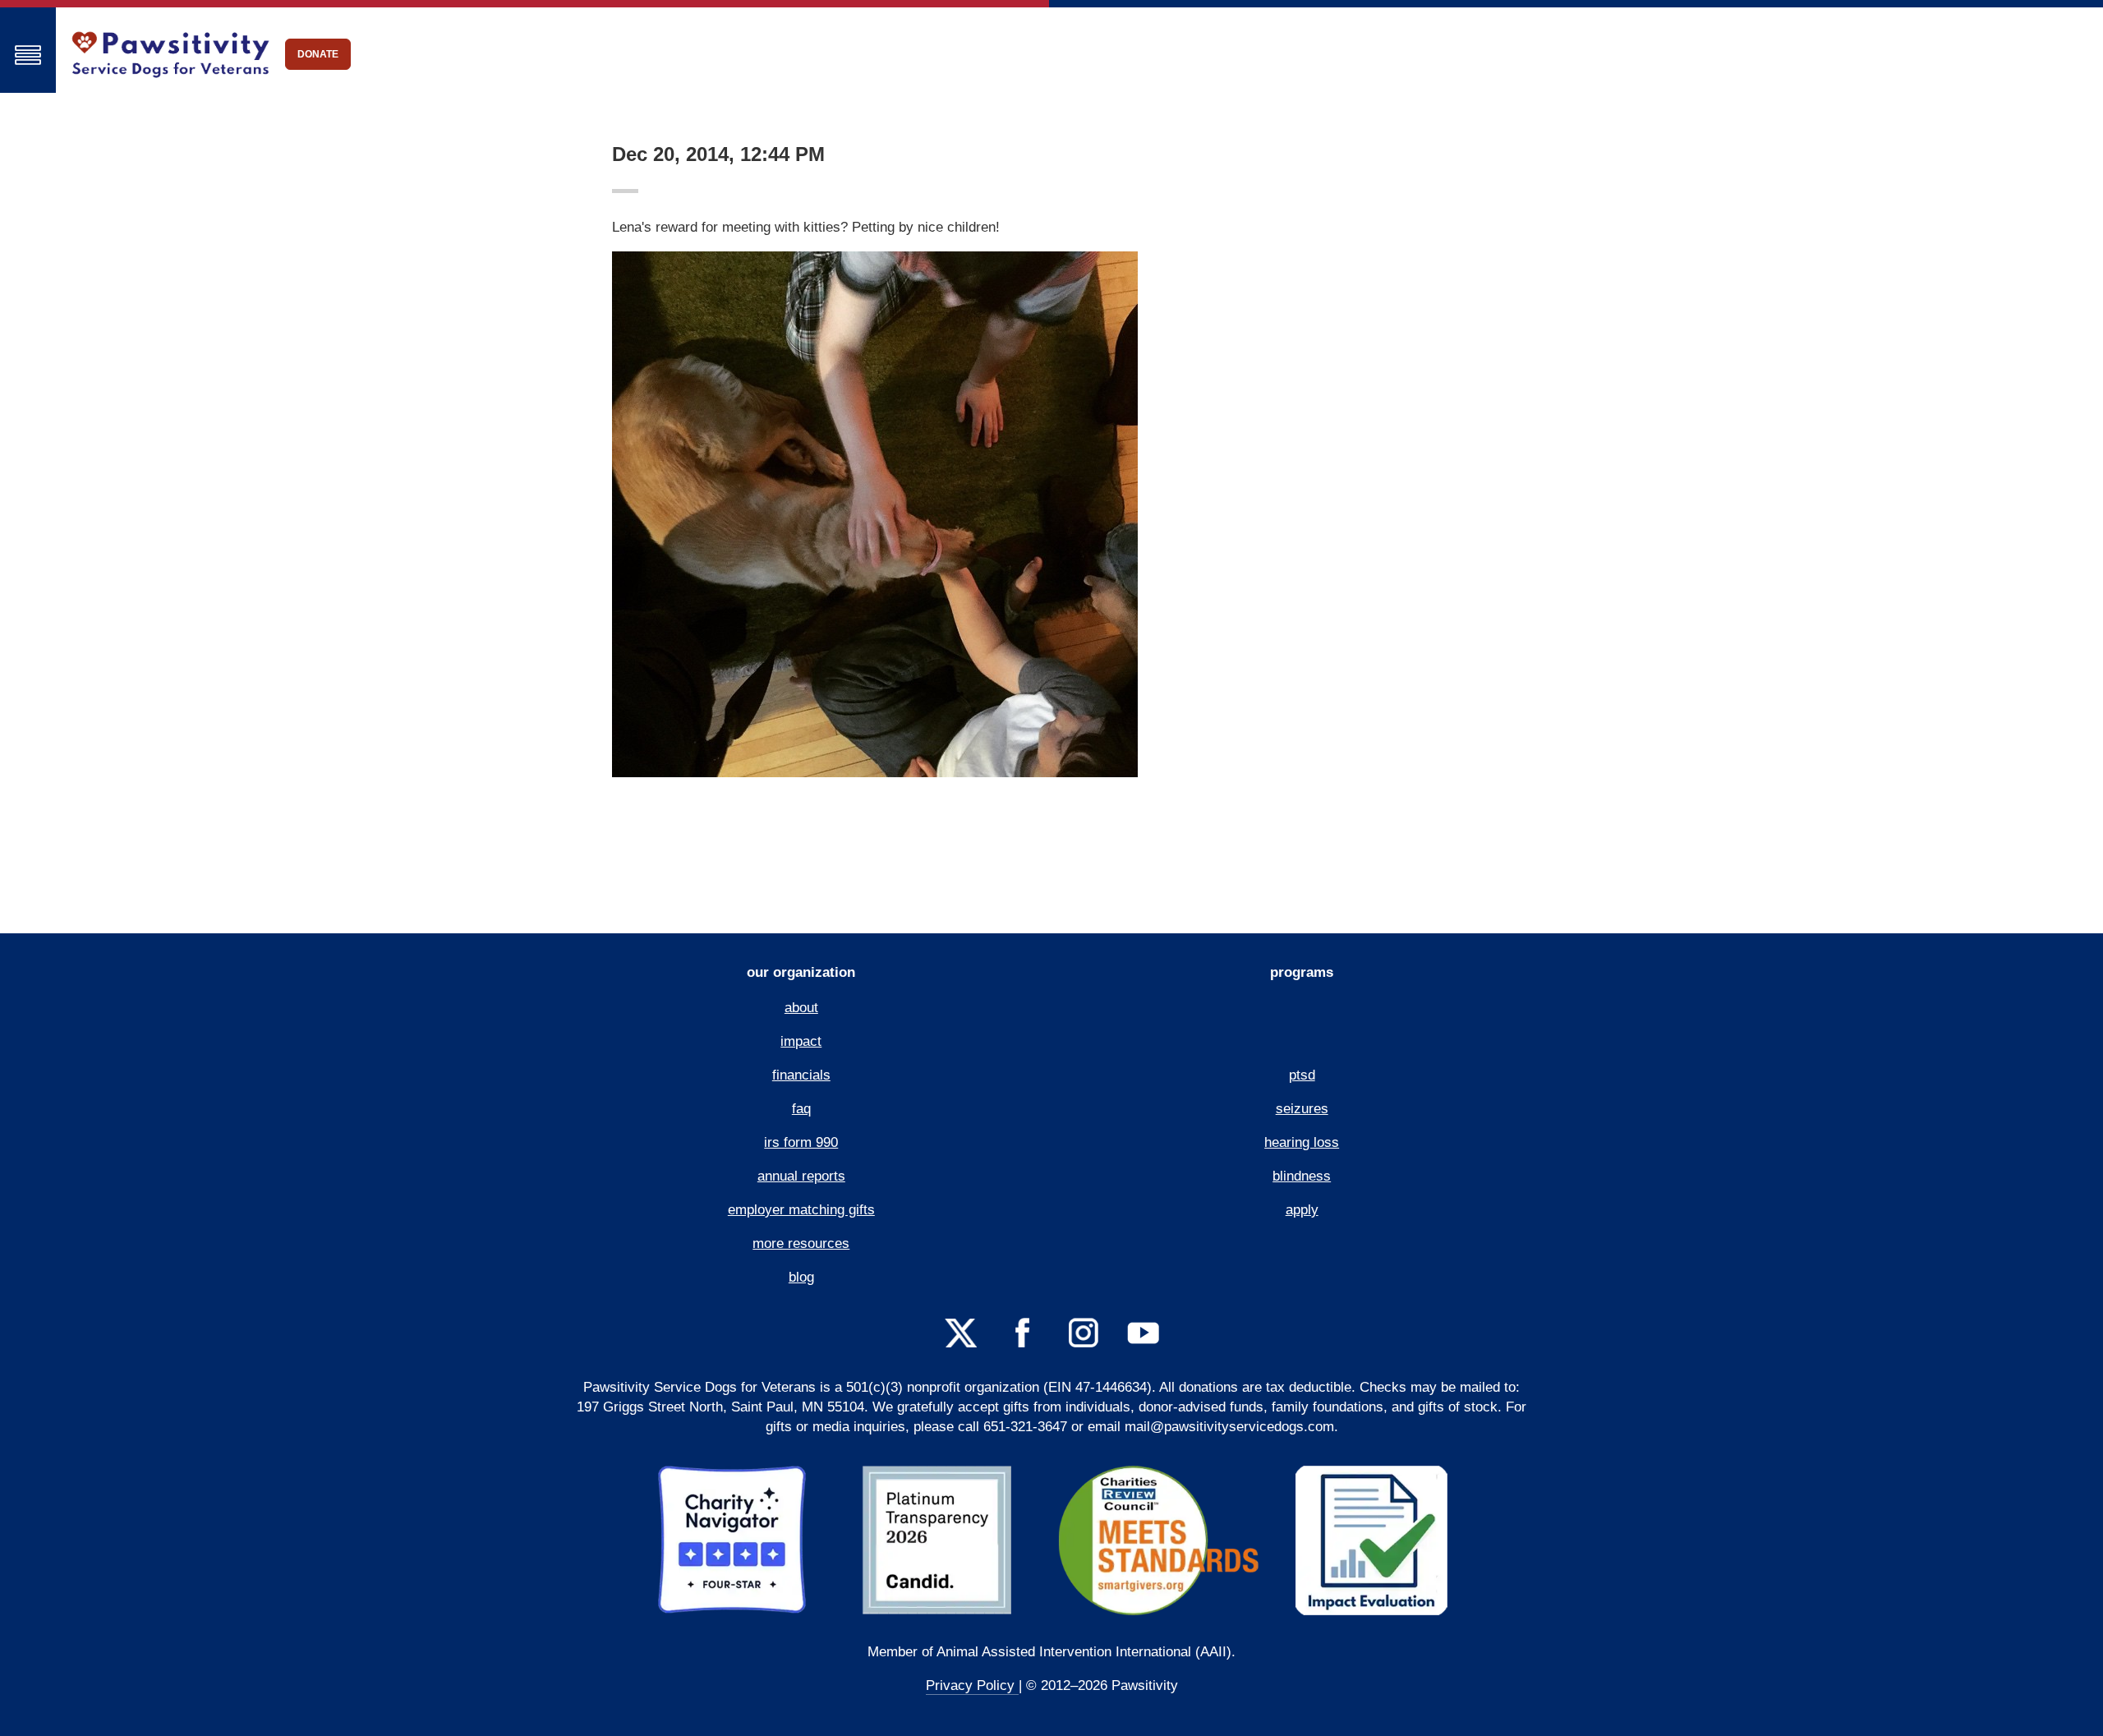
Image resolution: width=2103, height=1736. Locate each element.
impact (801, 1041)
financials (801, 1075)
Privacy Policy (972, 1685)
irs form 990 (801, 1142)
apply (1302, 1210)
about (801, 1008)
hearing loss (1302, 1142)
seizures (1302, 1109)
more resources (801, 1243)
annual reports (801, 1176)
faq (801, 1109)
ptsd (1302, 1075)
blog (801, 1277)
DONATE (318, 54)
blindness (1302, 1176)
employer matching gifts (801, 1210)
